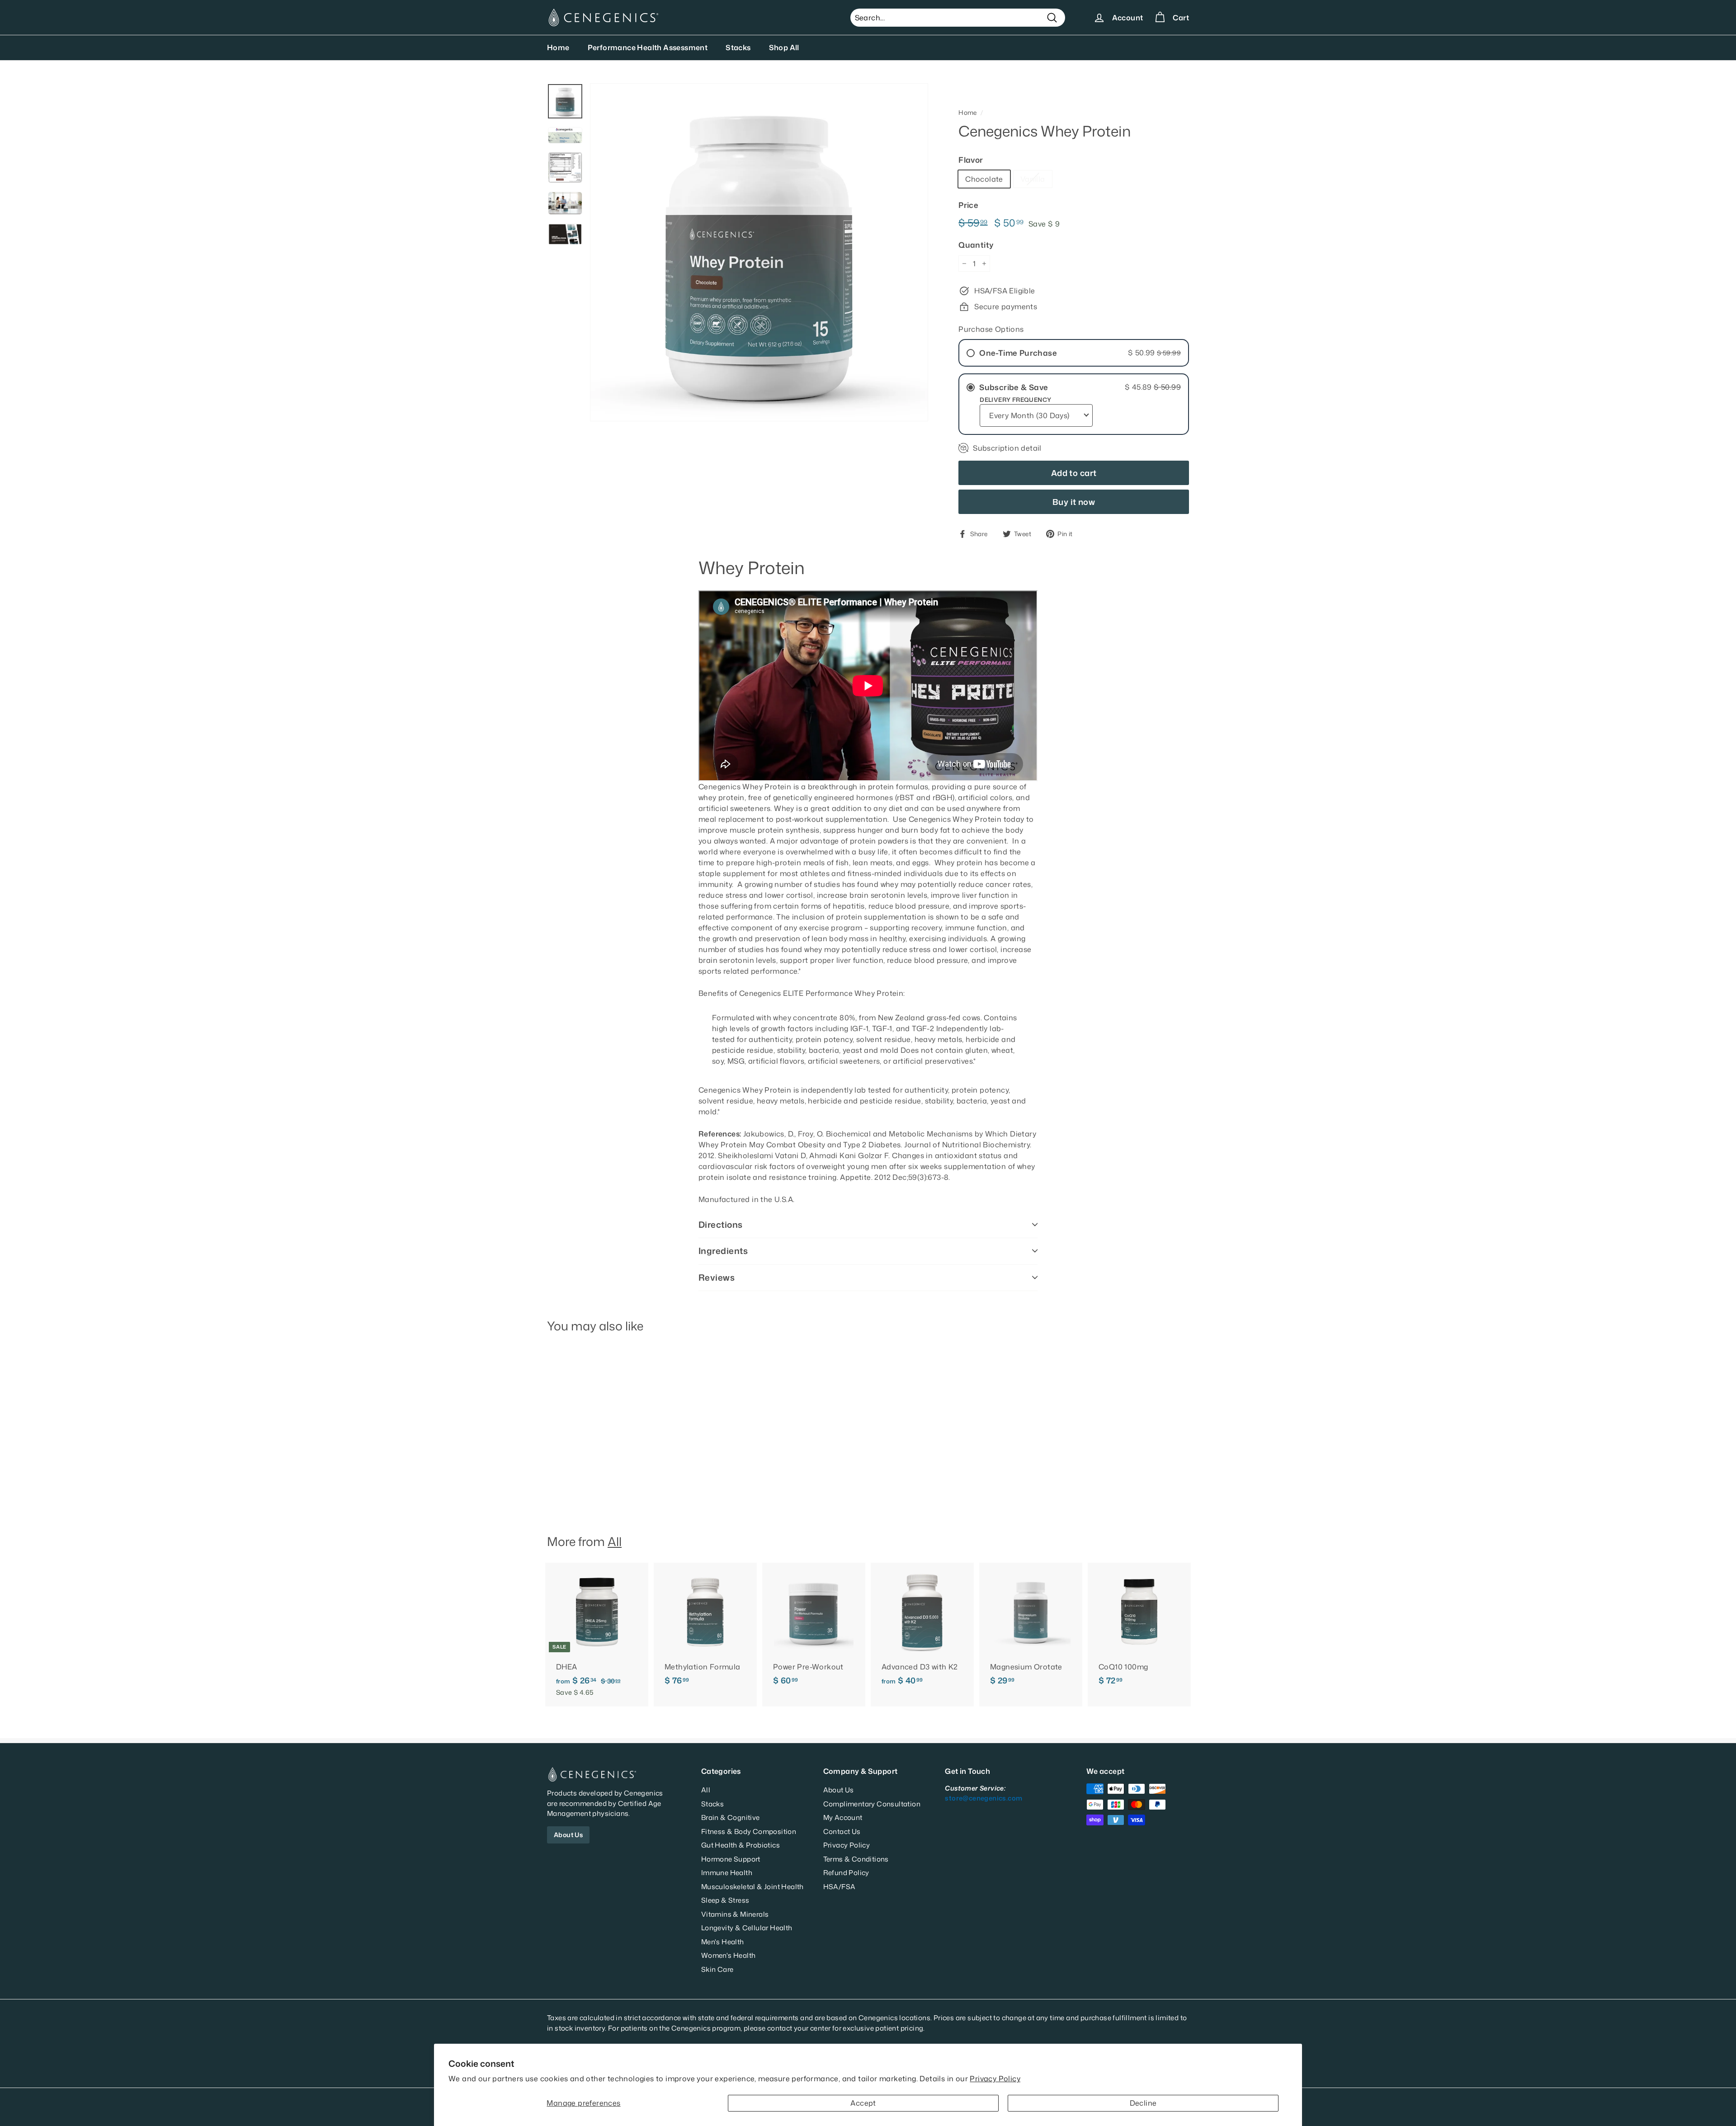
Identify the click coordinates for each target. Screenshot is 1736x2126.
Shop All (784, 47)
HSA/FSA (840, 1887)
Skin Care (717, 1969)
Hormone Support (731, 1859)
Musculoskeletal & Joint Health (752, 1887)
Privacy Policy (995, 2079)
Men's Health (723, 1942)
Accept (863, 2103)
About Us (568, 1835)
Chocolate (984, 179)
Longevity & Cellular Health (747, 1928)
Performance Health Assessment (648, 47)
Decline (1143, 2103)
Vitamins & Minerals (735, 1914)
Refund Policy (846, 1873)
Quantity (976, 245)
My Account (843, 1817)
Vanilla (1033, 179)
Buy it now (1074, 502)
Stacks (738, 47)
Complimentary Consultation (872, 1804)
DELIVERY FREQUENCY (1015, 400)
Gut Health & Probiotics (741, 1845)
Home (558, 47)
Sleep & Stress (725, 1900)
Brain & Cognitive (731, 1817)
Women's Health (729, 1955)
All (615, 1541)
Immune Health (727, 1873)
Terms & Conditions (856, 1859)
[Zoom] (759, 252)
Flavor (971, 160)
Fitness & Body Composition (749, 1831)
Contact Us (842, 1831)
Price (968, 205)
